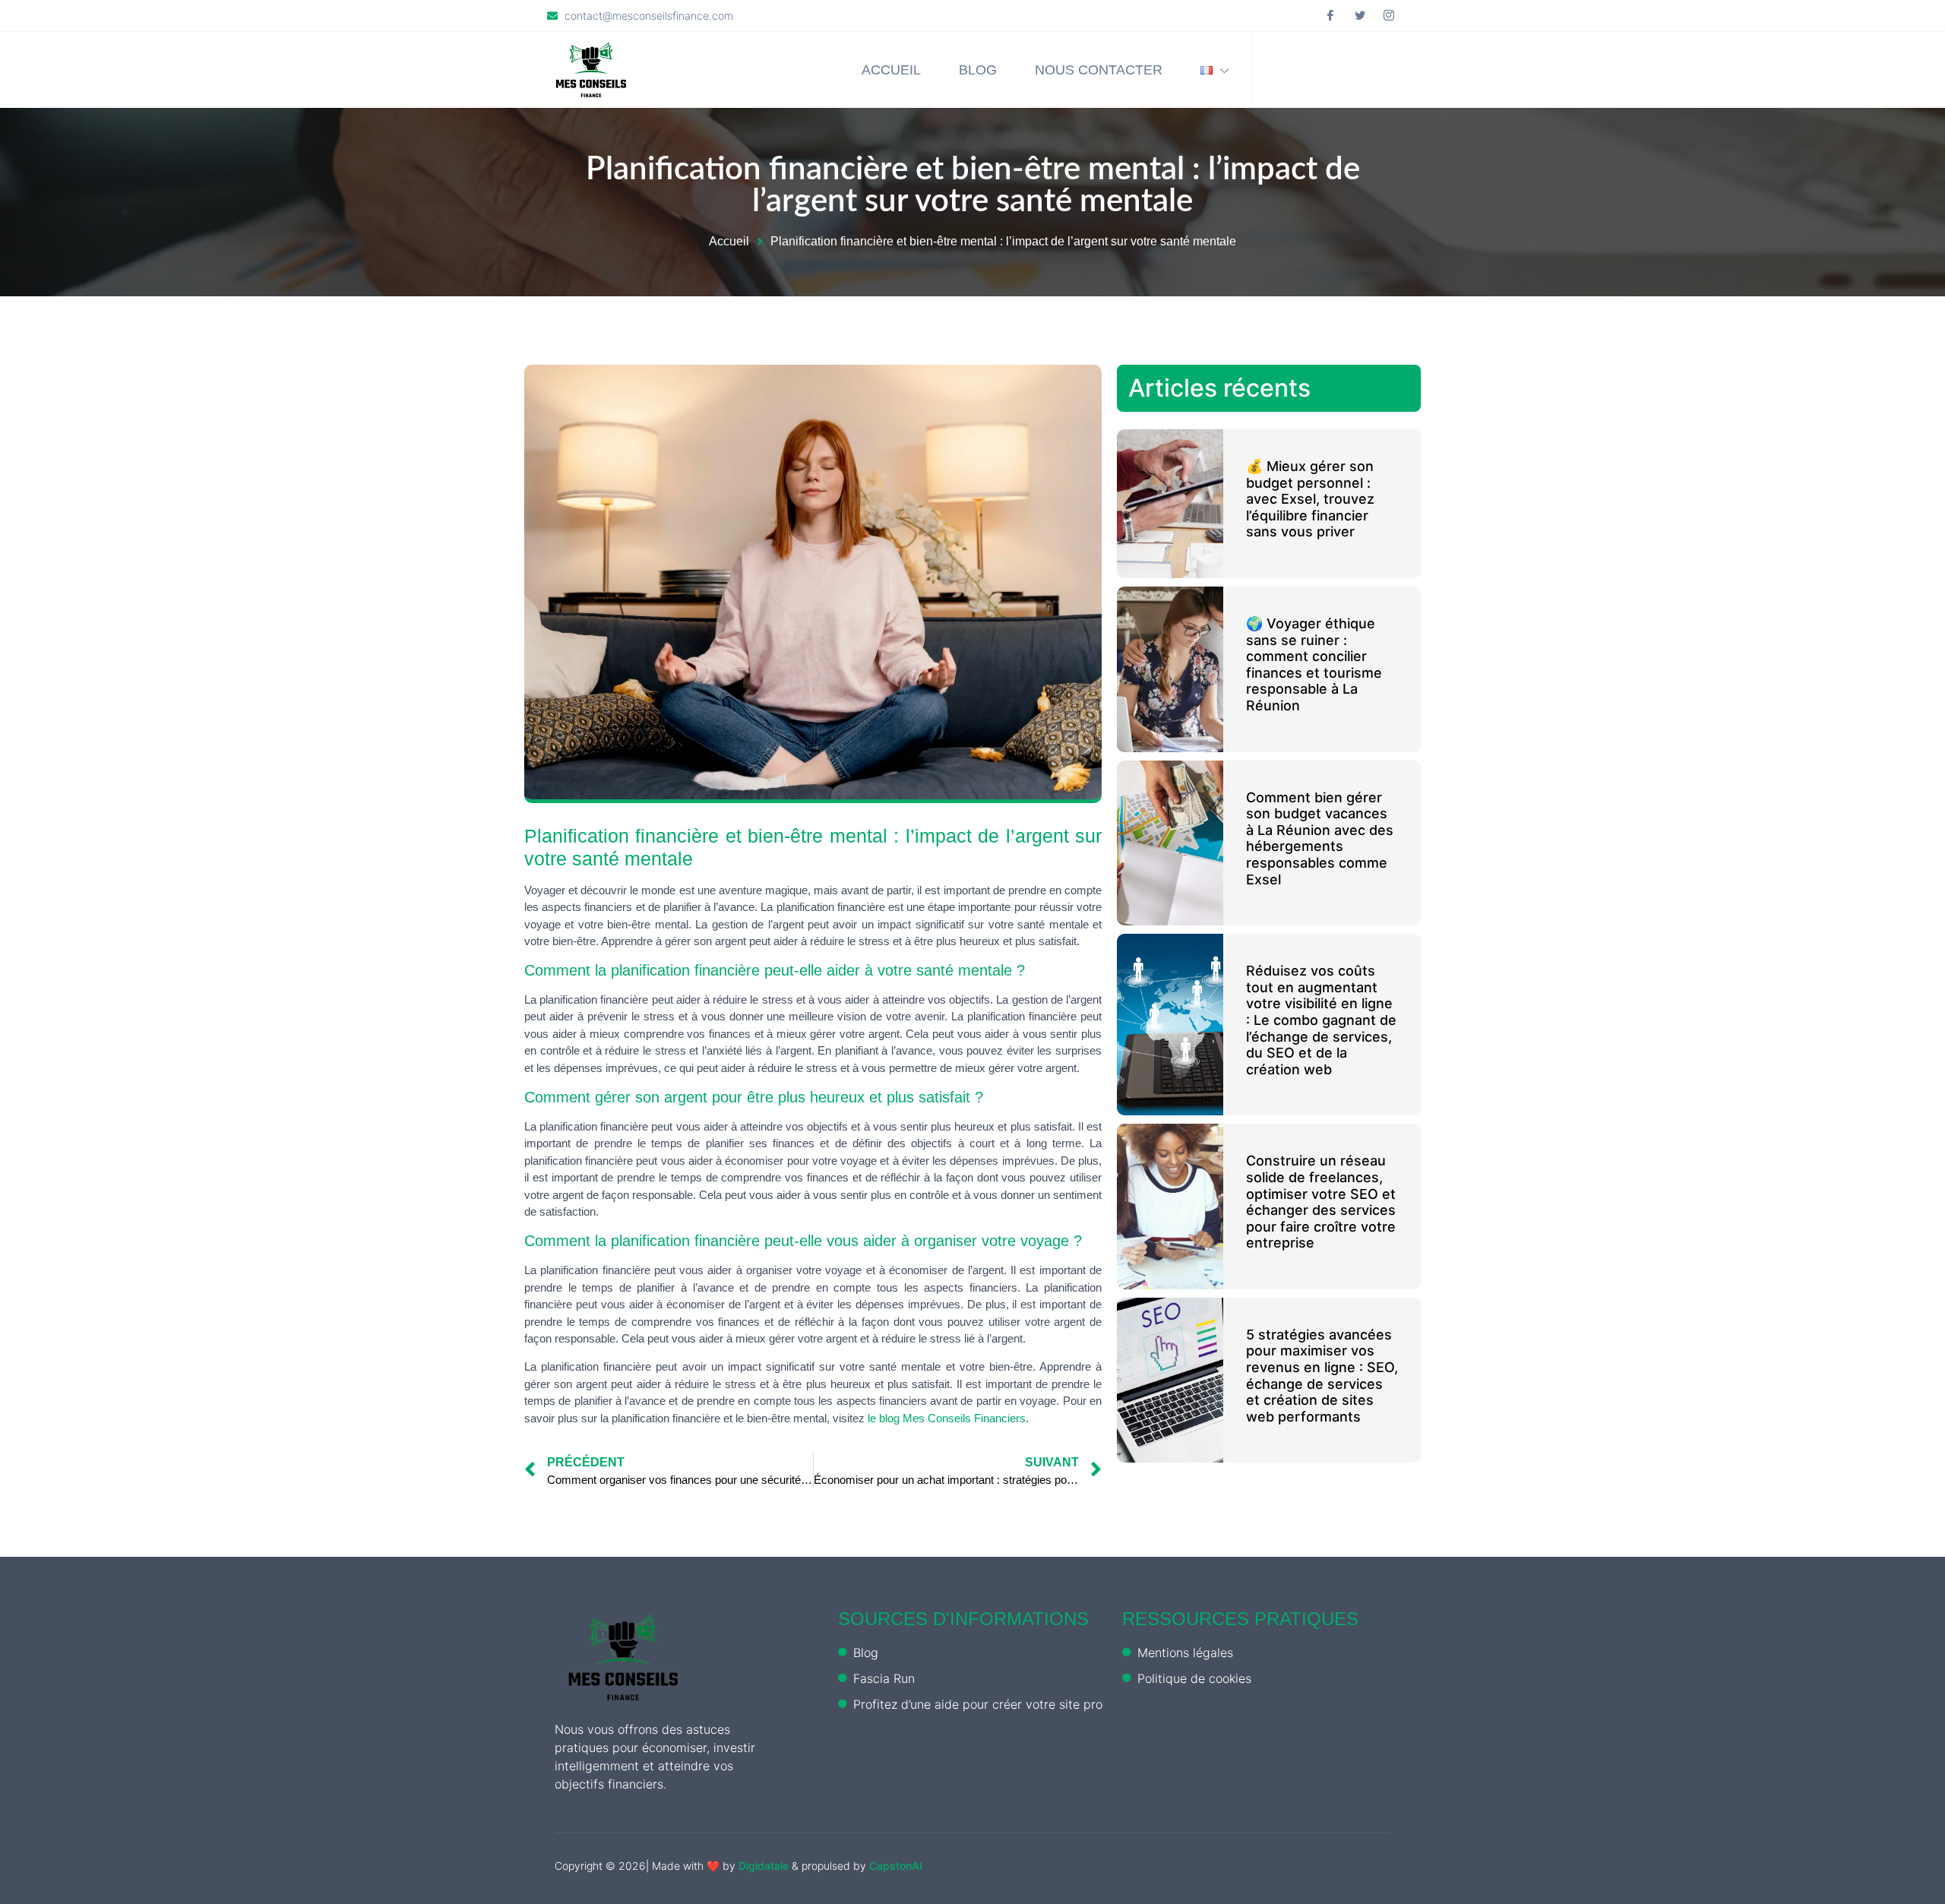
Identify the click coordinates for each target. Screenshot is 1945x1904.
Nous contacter (1099, 70)
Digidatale (764, 1866)
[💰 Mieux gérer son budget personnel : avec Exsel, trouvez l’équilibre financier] (1170, 504)
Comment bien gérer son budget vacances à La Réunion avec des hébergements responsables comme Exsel (1320, 838)
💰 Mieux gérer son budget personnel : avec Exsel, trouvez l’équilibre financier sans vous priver (1310, 499)
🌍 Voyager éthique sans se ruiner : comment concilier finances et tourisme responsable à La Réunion (1314, 664)
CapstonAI (896, 1866)
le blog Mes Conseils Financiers (947, 1418)
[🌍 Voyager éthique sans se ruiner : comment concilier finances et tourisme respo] (1170, 669)
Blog (978, 70)
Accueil (891, 70)
